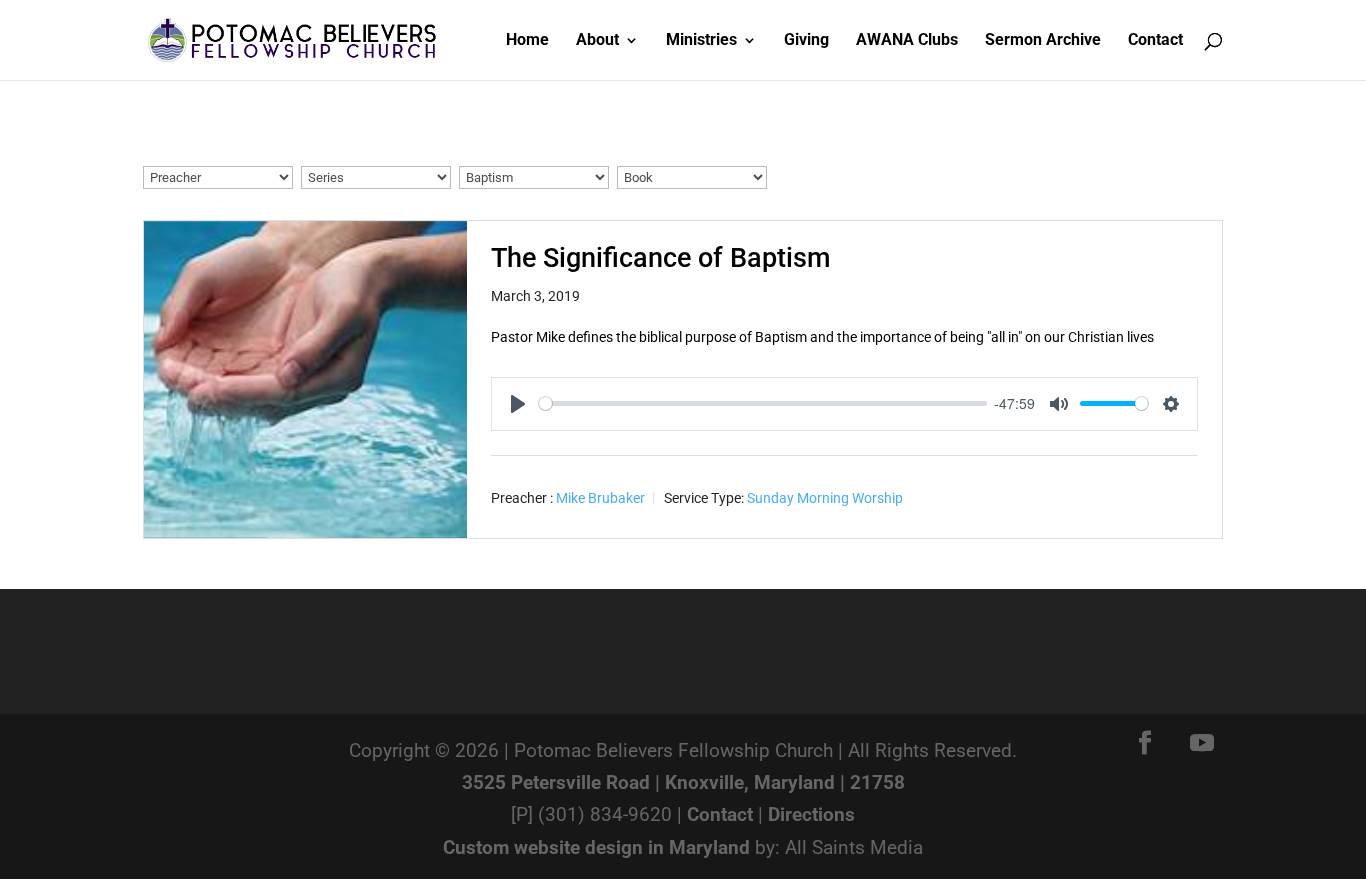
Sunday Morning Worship (825, 498)
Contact (720, 814)
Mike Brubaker (600, 498)
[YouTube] (1202, 745)
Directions (811, 814)
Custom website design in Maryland (596, 847)
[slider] (762, 403)
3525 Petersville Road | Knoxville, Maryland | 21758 (683, 782)
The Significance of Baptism (661, 258)
